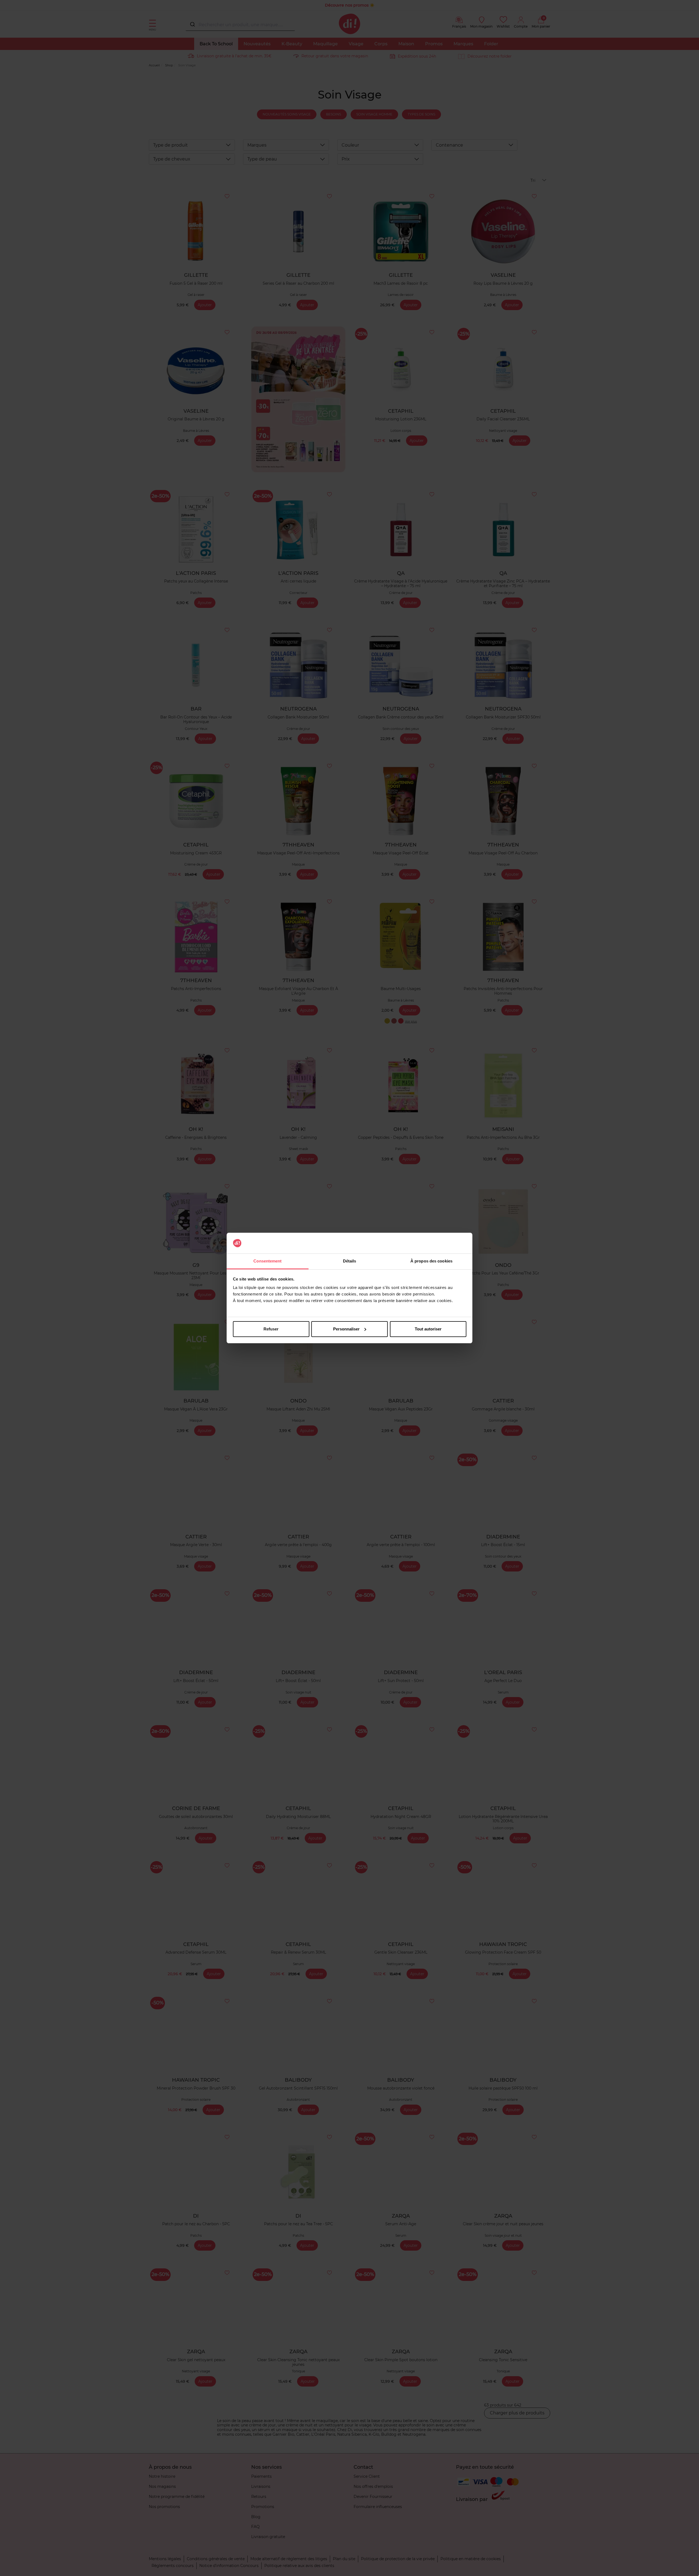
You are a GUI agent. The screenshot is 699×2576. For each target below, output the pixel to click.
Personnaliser (346, 1329)
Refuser (271, 1329)
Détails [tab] (350, 1261)
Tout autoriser (428, 1329)
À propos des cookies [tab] (431, 1261)
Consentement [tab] (267, 1261)
